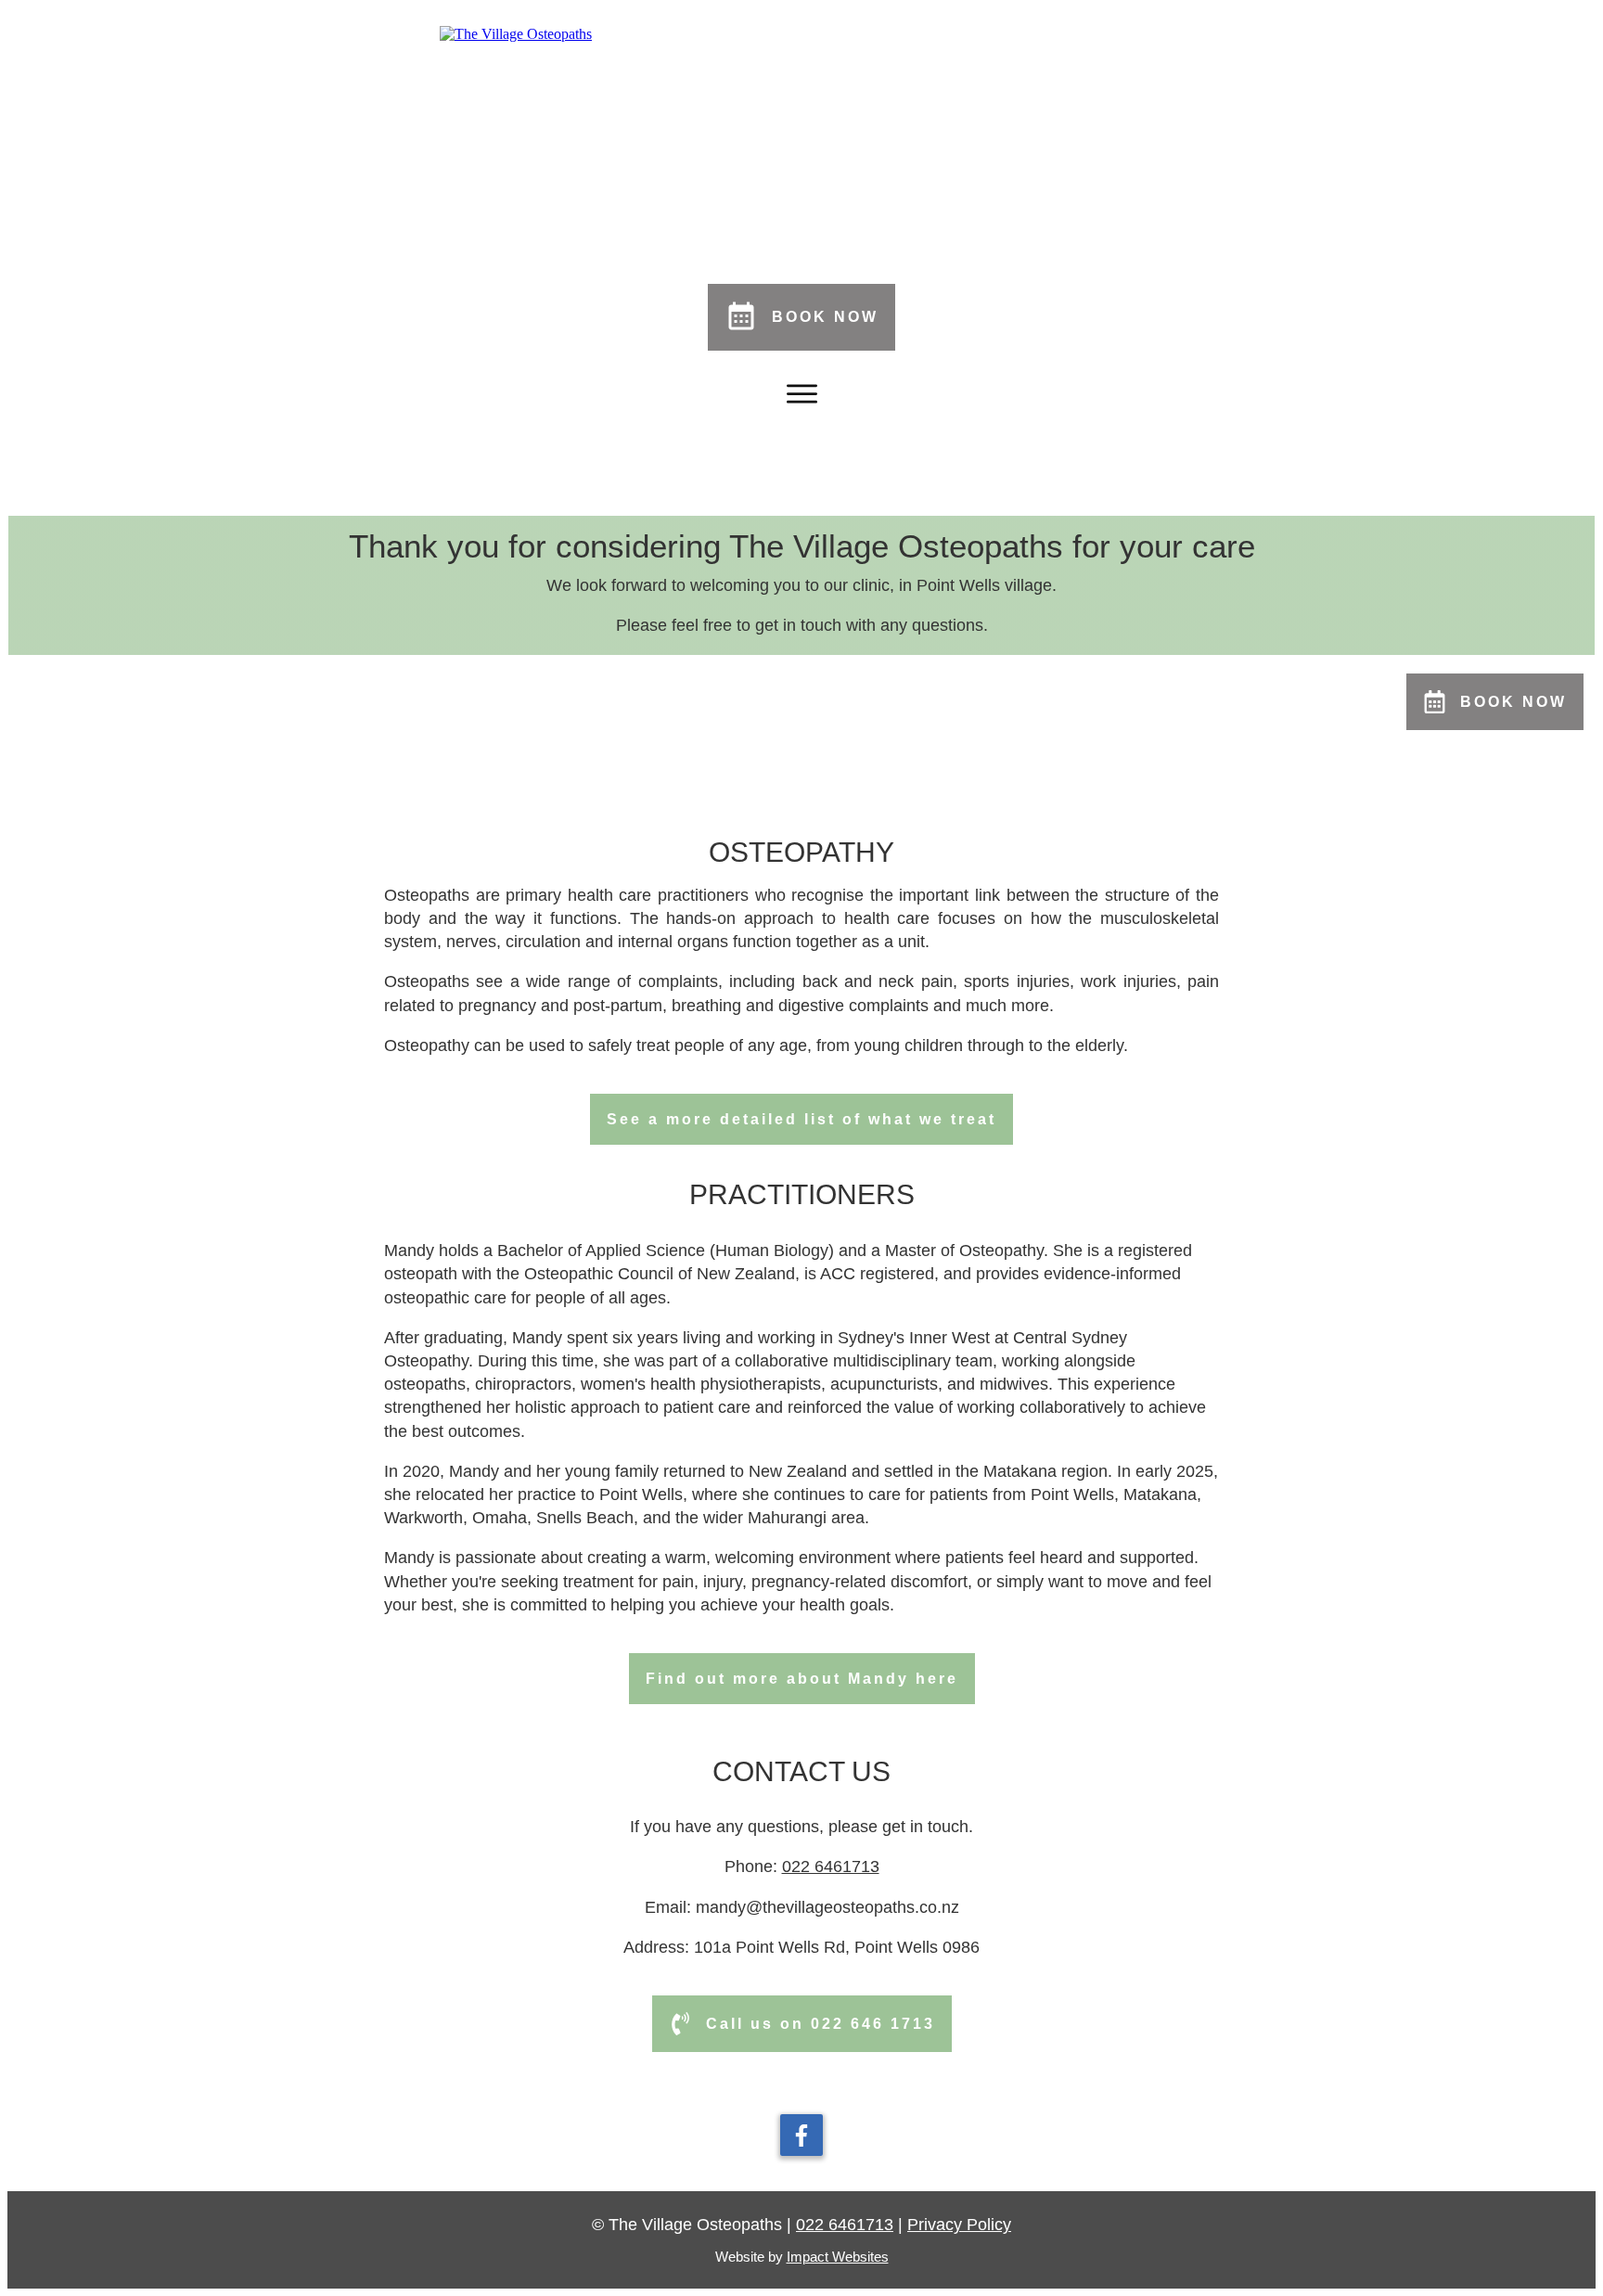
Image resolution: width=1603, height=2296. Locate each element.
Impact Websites (838, 2257)
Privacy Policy (959, 2225)
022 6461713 (831, 1866)
